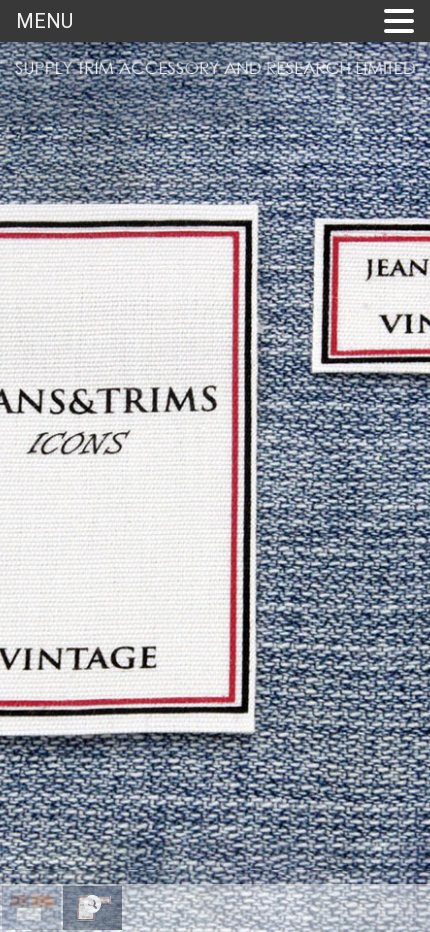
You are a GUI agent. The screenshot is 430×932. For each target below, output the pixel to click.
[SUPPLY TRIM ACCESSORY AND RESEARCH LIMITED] (215, 72)
